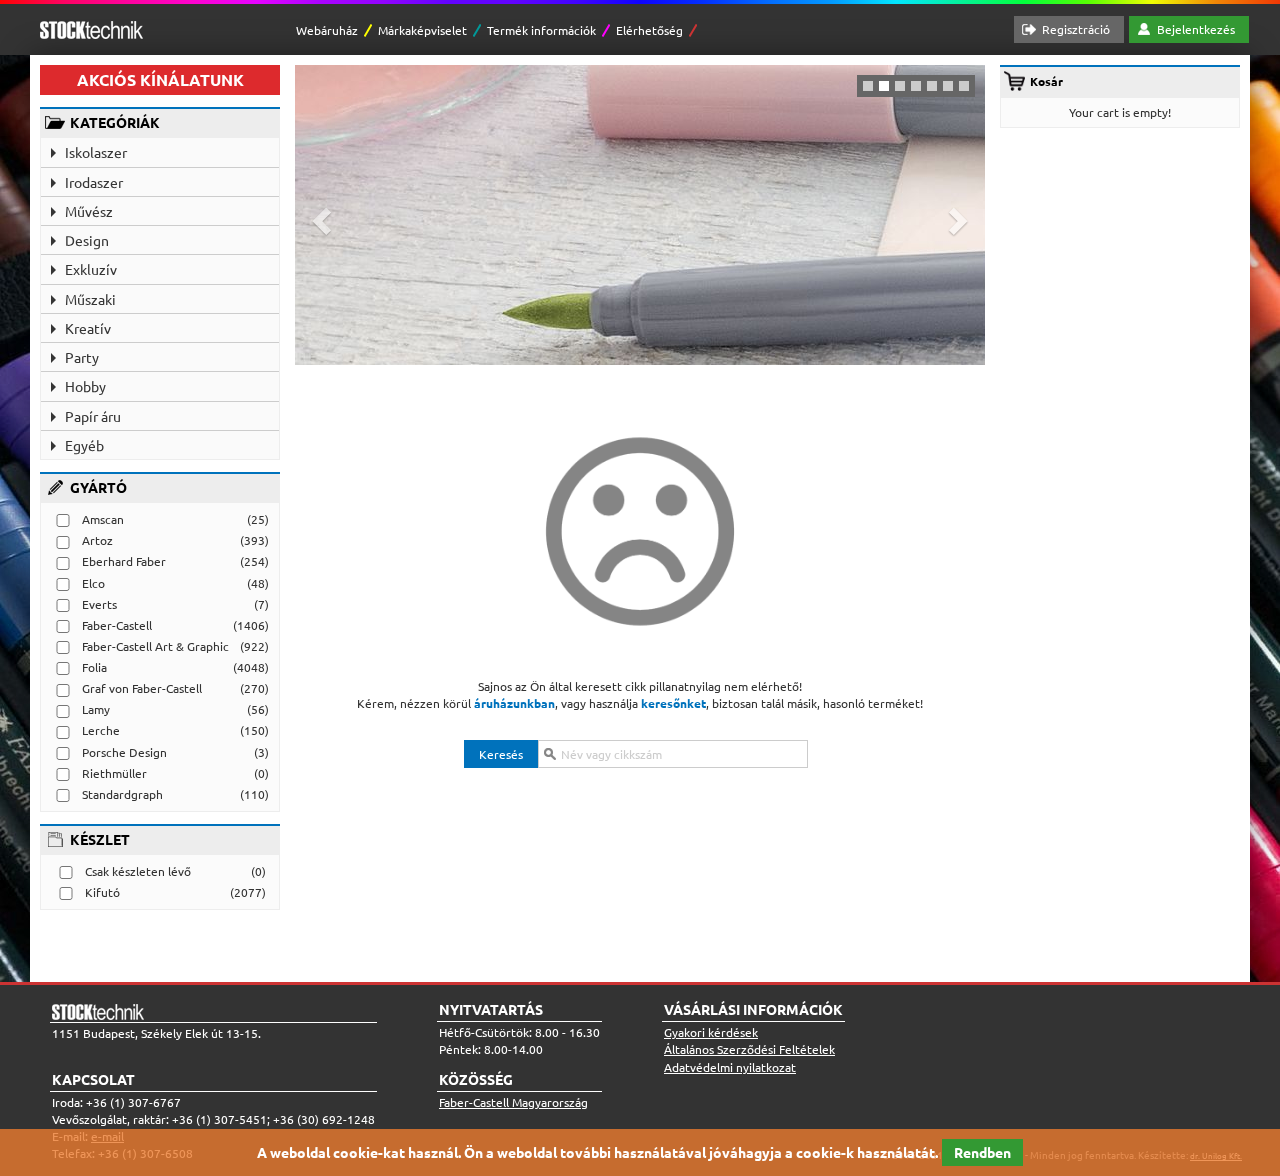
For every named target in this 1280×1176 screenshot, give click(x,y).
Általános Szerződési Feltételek (749, 1049)
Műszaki (90, 299)
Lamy (96, 709)
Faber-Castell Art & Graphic (155, 646)
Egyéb (84, 445)
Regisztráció (1076, 29)
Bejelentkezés (1196, 29)
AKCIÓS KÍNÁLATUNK (160, 79)
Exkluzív (91, 269)
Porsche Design (124, 752)
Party (82, 357)
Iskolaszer (96, 152)
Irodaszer (94, 182)
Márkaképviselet (422, 30)
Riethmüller (114, 773)
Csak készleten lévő (138, 871)
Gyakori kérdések (711, 1032)
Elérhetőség (649, 30)
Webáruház (327, 30)
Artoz (97, 540)
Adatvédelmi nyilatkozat (730, 1067)
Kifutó (102, 892)
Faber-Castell (117, 625)
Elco (93, 583)
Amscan (103, 519)
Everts (99, 604)
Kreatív (88, 328)
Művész (89, 211)
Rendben (982, 1152)
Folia (94, 667)
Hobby (85, 386)
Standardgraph (122, 794)
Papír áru (93, 416)
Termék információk (541, 30)
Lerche (101, 730)
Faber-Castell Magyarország (513, 1102)
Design (87, 240)
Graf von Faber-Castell (142, 688)
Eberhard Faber (124, 561)
